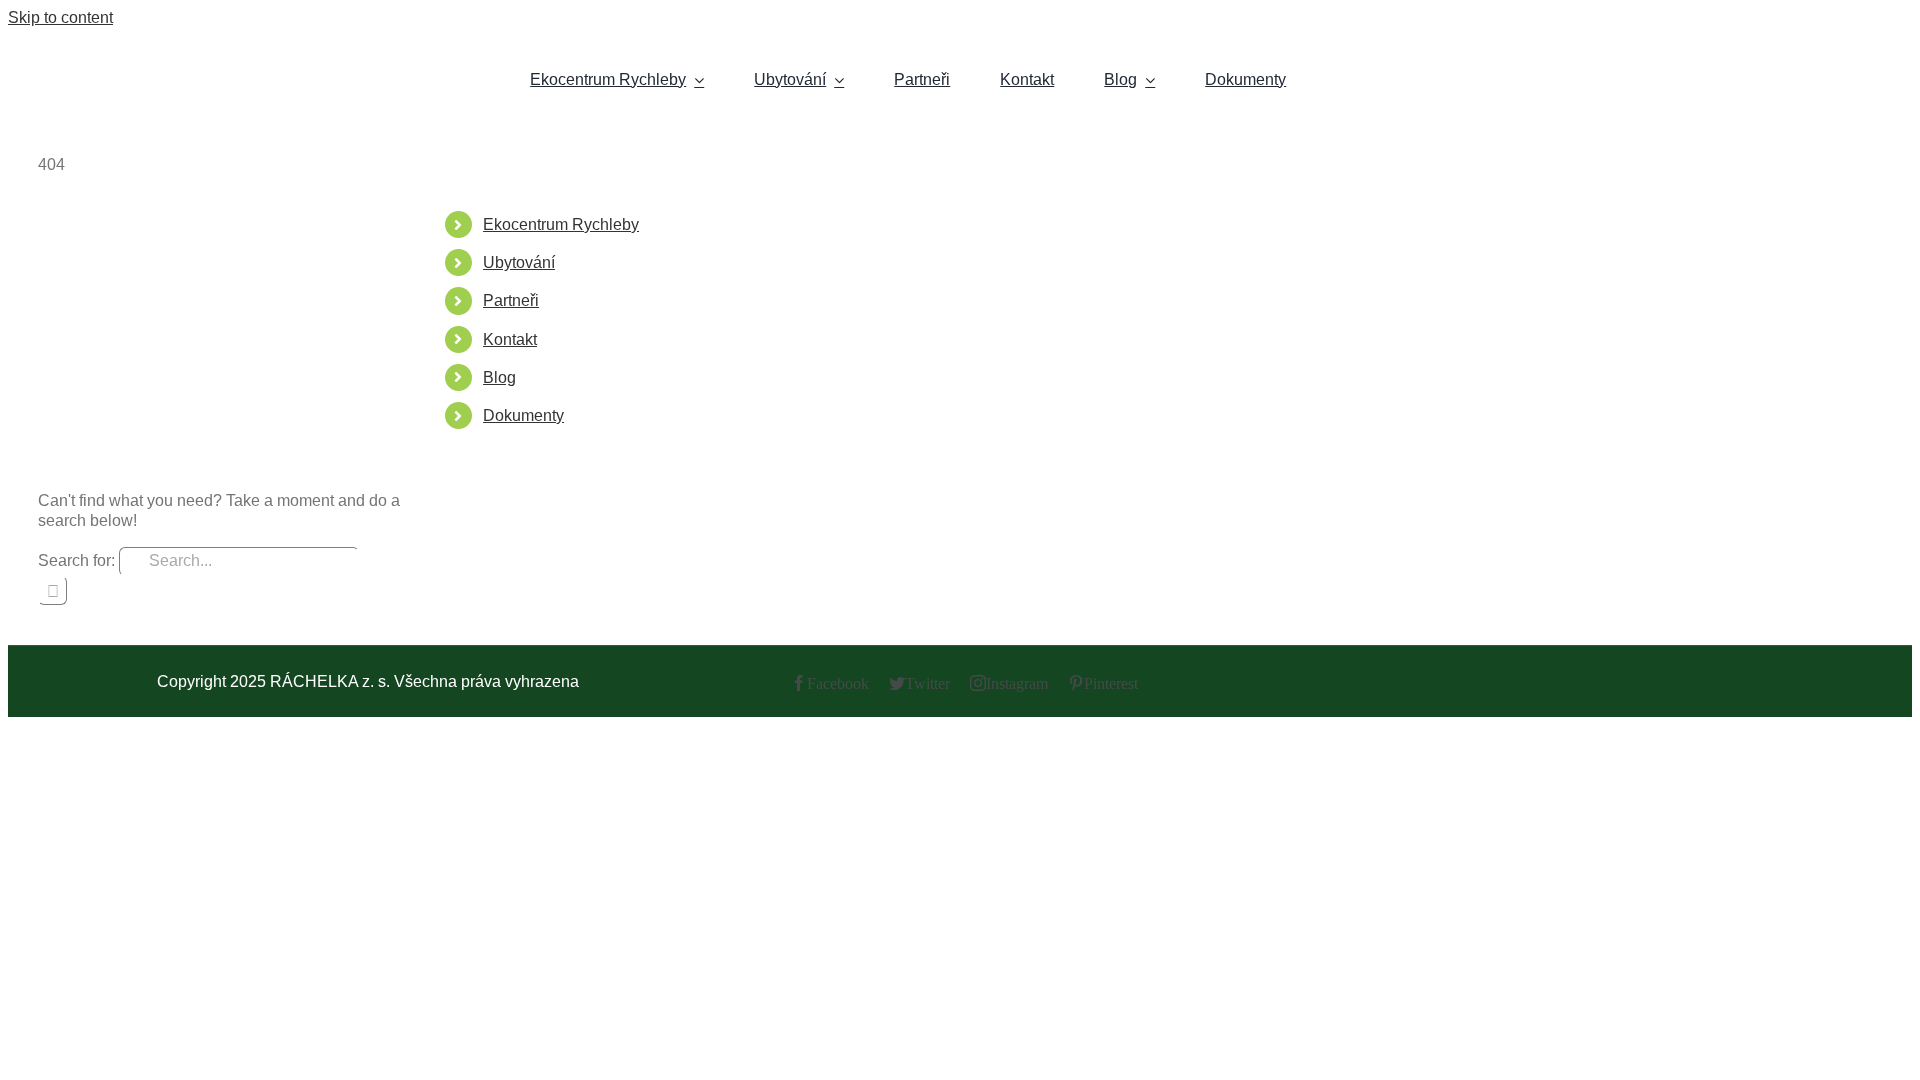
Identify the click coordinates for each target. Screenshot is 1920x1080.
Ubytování (519, 262)
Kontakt (510, 339)
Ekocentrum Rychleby (561, 224)
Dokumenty (523, 415)
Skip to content (60, 17)
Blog (499, 377)
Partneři (511, 300)
